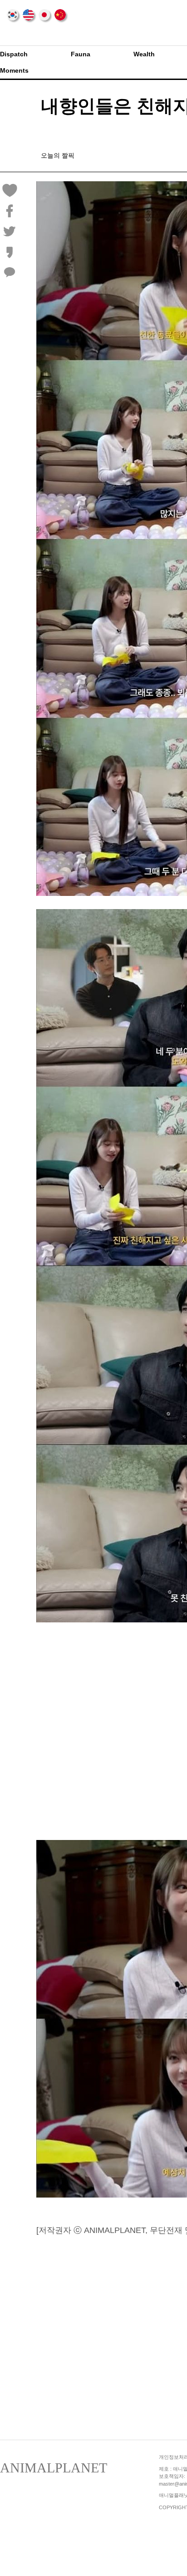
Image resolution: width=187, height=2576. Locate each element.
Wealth (144, 54)
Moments (14, 70)
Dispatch (14, 54)
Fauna (81, 54)
